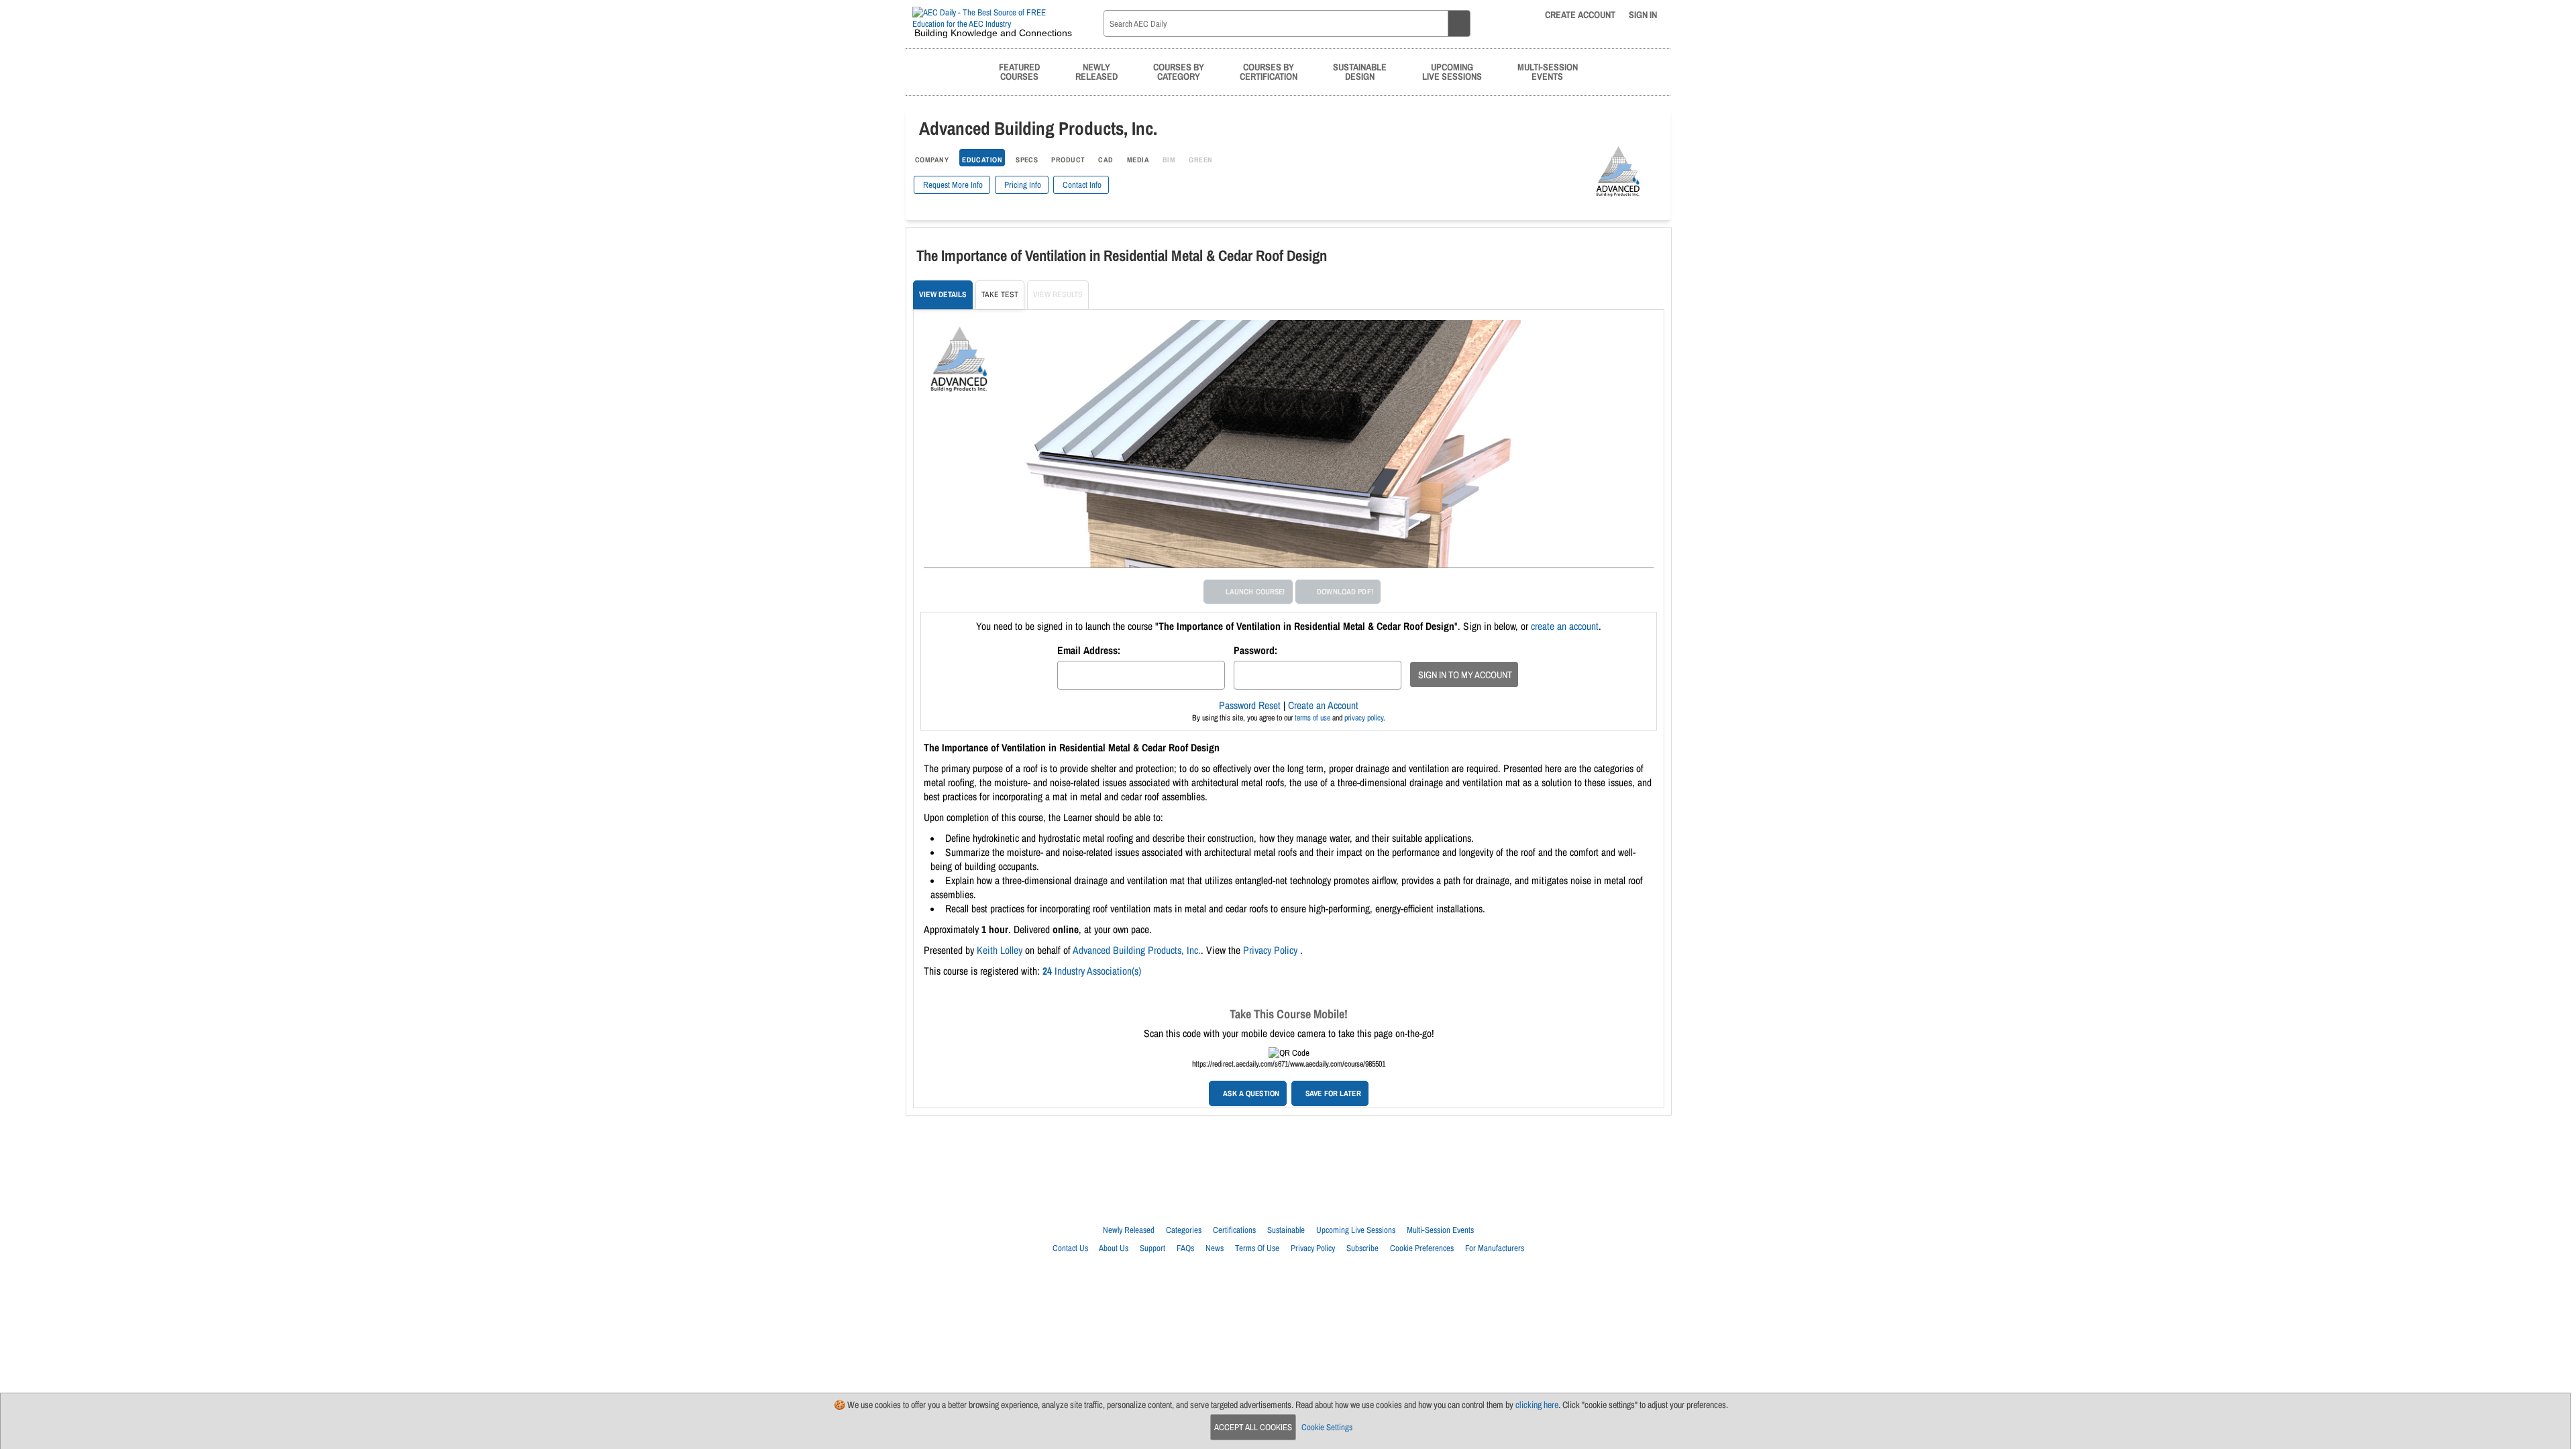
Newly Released (1129, 1230)
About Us (1114, 1248)
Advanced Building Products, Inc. (1137, 950)
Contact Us (1070, 1248)
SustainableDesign (1360, 71)
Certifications (1234, 1230)
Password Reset (1250, 705)
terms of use (1312, 718)
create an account (1565, 626)
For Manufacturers (1495, 1248)
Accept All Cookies (1253, 1427)
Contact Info (1081, 185)
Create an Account (1323, 705)
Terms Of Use (1257, 1248)
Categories (1184, 1230)
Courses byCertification (1269, 71)
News (1215, 1248)
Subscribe (1362, 1248)
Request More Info (952, 185)
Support (1152, 1248)
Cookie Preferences (1422, 1248)
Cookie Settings (1327, 1427)
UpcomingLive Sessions (1452, 71)
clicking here (1537, 1405)
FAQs (1185, 1248)
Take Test (1000, 294)
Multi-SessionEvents (1548, 71)
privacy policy (1364, 718)
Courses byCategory (1179, 71)
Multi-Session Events (1440, 1230)
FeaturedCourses (1019, 71)
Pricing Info (1022, 185)
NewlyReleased (1096, 71)
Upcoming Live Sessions (1356, 1230)
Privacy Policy (1272, 950)
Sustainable (1286, 1230)
